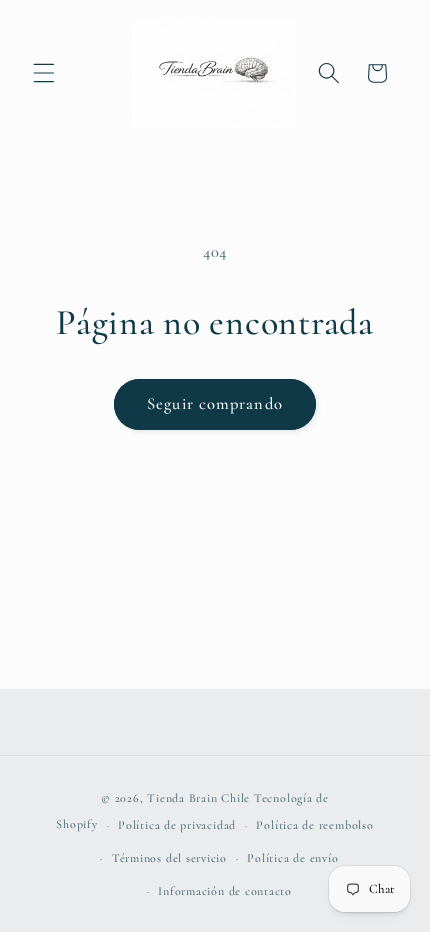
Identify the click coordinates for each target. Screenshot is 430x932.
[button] (44, 73)
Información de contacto (225, 891)
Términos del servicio (169, 858)
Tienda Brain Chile (198, 798)
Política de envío (292, 858)
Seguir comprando (215, 404)
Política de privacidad (177, 825)
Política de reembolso (314, 825)
